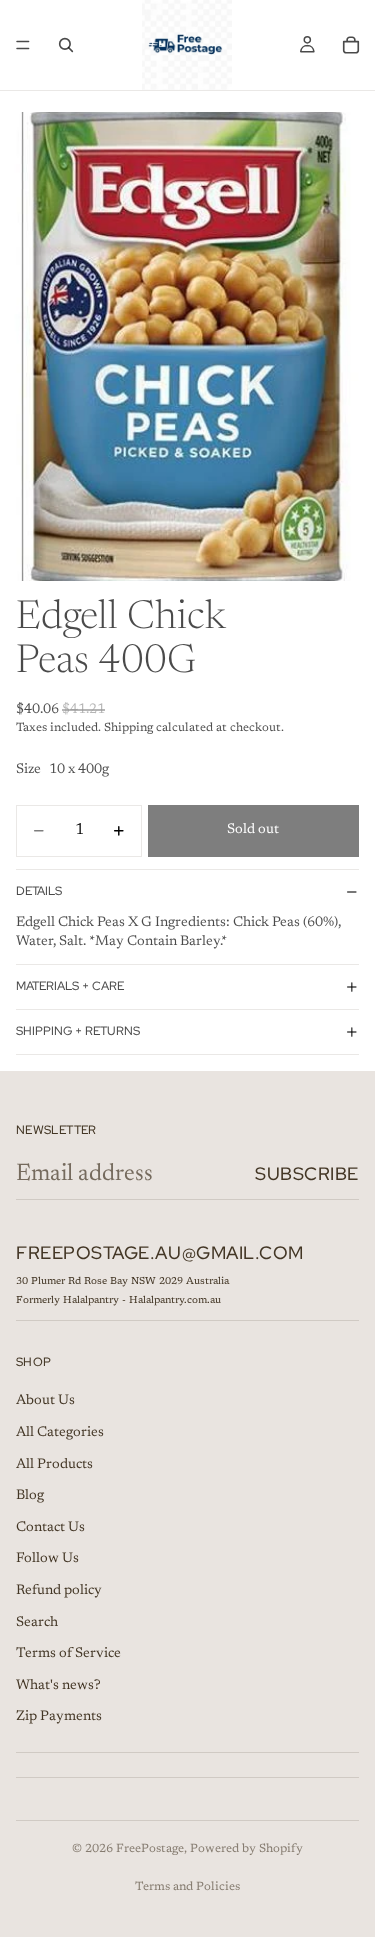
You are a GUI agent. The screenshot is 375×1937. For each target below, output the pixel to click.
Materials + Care (70, 986)
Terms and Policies (187, 1887)
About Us (45, 1401)
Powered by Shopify (246, 1849)
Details (39, 891)
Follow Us (47, 1559)
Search (37, 1622)
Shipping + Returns (78, 1031)
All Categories (60, 1433)
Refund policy (59, 1591)
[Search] (66, 45)
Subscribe (307, 1173)
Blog (30, 1496)
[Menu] (23, 45)
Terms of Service (68, 1654)
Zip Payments (59, 1717)
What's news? (58, 1685)
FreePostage (150, 1849)
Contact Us (50, 1527)
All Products (54, 1464)
